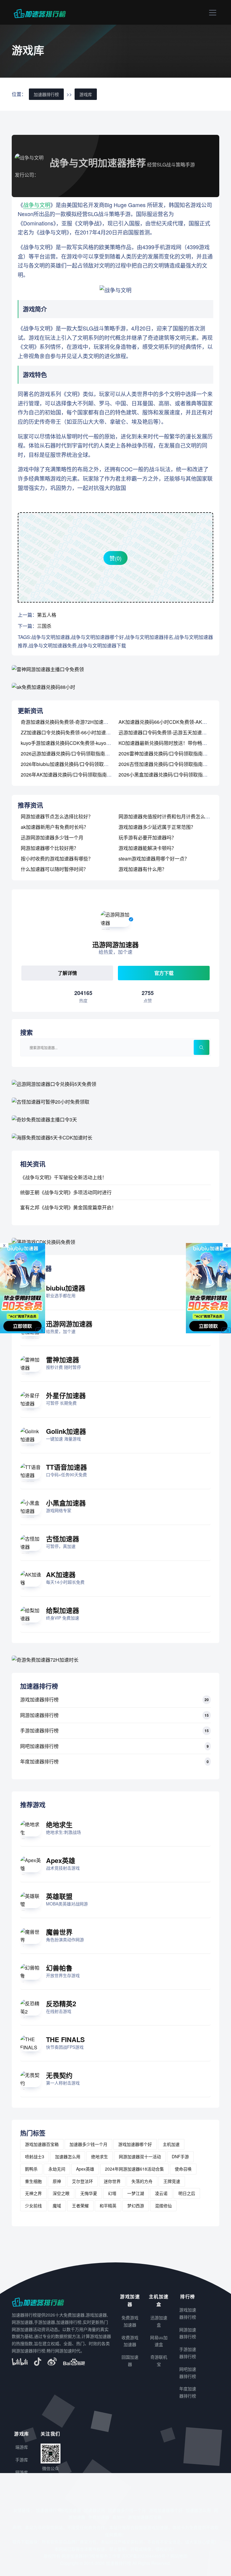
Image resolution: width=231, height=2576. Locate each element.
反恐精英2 (61, 2004)
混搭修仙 (163, 2206)
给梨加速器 (63, 1610)
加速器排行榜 (46, 94)
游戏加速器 (70, 2510)
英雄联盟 (59, 1896)
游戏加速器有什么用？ (143, 869)
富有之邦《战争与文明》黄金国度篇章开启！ (68, 1207)
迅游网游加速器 (69, 1324)
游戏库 (86, 94)
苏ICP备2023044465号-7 (146, 2556)
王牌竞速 (172, 2181)
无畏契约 (59, 2075)
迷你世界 (112, 2181)
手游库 (22, 2460)
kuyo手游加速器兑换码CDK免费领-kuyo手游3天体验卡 (79, 743)
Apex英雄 (61, 1860)
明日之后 (187, 2193)
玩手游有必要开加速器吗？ (147, 837)
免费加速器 (99, 2517)
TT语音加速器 (66, 1467)
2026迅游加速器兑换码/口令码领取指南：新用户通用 (77, 753)
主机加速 (171, 2144)
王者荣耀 (80, 2206)
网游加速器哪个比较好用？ (50, 848)
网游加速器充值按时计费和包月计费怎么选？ (167, 816)
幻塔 (112, 2193)
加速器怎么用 (68, 2156)
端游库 (22, 2447)
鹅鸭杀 (31, 2169)
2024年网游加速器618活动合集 (134, 2169)
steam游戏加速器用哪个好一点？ (154, 859)
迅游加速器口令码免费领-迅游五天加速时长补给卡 (172, 732)
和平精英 (108, 2206)
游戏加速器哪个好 (135, 2144)
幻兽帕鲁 (59, 1968)
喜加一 (119, 2517)
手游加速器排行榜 (39, 1730)
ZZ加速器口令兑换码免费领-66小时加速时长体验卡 (75, 732)
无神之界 (33, 2193)
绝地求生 (59, 1824)
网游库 (22, 2472)
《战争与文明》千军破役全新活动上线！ (63, 1177)
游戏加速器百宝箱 (42, 2144)
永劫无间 (57, 2169)
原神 (57, 2181)
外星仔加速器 (66, 1395)
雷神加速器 (63, 1359)
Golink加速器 (66, 1431)
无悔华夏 (89, 2193)
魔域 (57, 2206)
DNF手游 (180, 2156)
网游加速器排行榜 (39, 1715)
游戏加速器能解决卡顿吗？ (147, 848)
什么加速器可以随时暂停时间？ (54, 869)
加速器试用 (94, 2510)
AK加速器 (61, 1574)
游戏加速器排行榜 (39, 1699)
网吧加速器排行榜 (39, 1746)
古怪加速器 (63, 1539)
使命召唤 (183, 2169)
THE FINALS (65, 2039)
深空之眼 (61, 2193)
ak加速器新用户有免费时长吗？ (55, 827)
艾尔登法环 (82, 2181)
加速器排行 (46, 2510)
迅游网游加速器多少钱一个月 (52, 837)
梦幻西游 (136, 2206)
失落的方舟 (142, 2181)
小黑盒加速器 (66, 1503)
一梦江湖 (136, 2193)
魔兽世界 (59, 1932)
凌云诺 (161, 2193)
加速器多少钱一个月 (88, 2144)
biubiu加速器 (66, 1288)
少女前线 (33, 2206)
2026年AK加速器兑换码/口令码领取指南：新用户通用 (78, 775)
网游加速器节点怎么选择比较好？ (57, 816)
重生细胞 (33, 2181)
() (115, 558)
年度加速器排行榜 (39, 1761)
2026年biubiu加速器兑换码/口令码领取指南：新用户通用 (82, 764)
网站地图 (179, 2556)
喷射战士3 (35, 2156)
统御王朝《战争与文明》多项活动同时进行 (66, 1192)
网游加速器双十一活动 (140, 2156)
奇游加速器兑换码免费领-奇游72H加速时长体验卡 (74, 722)
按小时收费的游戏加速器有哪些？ (57, 859)
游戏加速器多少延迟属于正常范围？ (157, 827)
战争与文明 (37, 205)
